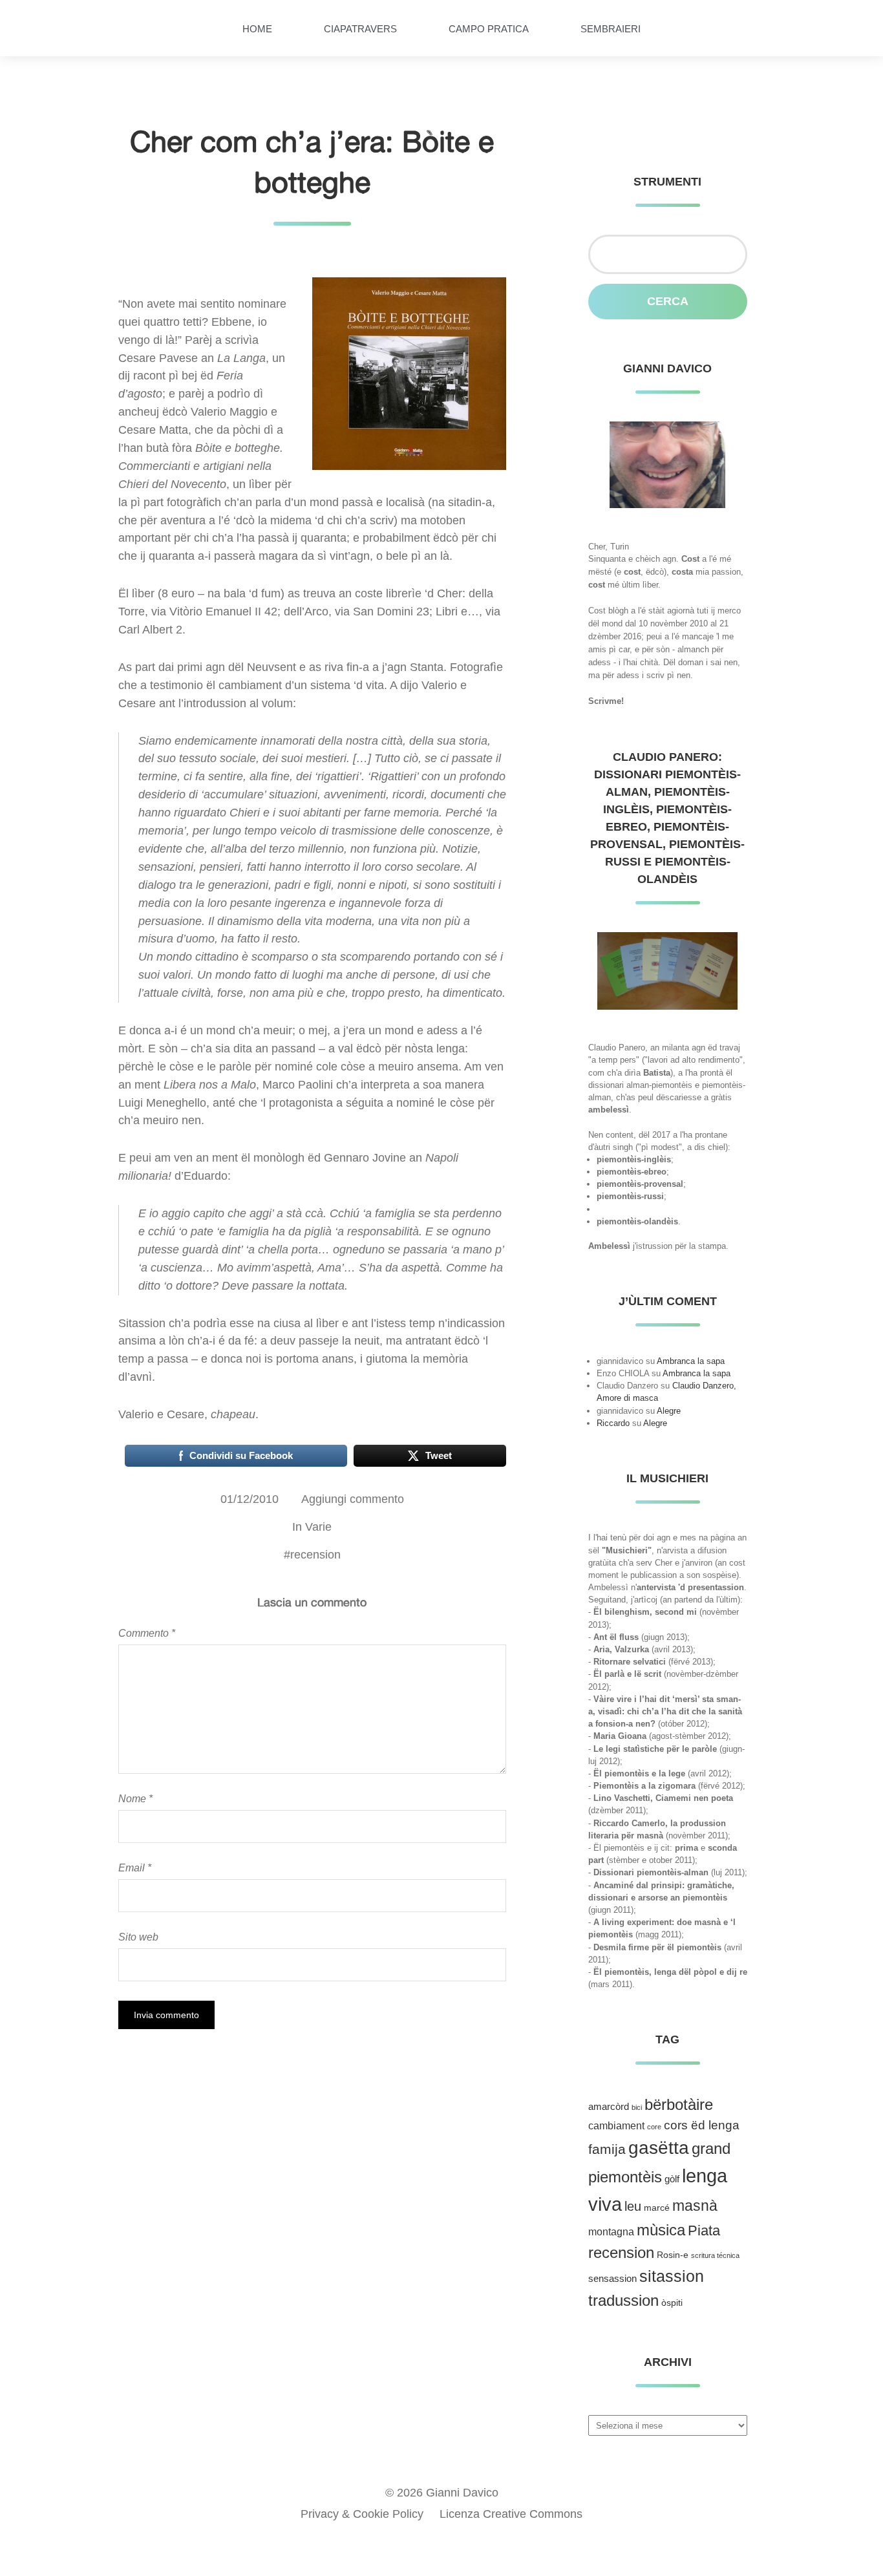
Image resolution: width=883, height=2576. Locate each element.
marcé (657, 2208)
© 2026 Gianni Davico (442, 2493)
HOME (257, 29)
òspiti (672, 2303)
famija (607, 2149)
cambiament (616, 2126)
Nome (135, 1798)
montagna (611, 2232)
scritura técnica (715, 2255)
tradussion (623, 2300)
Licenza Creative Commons (511, 2514)
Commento (147, 1633)
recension (315, 1555)
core (654, 2127)
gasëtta (659, 2148)
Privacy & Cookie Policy (362, 2514)
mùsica (661, 2230)
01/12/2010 (250, 1499)
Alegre (669, 1411)
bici (637, 2107)
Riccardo (613, 1423)
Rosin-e (673, 2255)
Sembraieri (611, 29)
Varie (318, 1527)
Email (135, 1868)
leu (633, 2206)
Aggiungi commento (353, 1499)
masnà (695, 2206)
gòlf (672, 2179)
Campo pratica (489, 29)
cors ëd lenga (702, 2125)
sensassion (612, 2279)
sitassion (672, 2276)
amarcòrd (609, 2107)
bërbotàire (679, 2104)
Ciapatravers (360, 29)
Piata (704, 2230)
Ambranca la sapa (691, 1361)
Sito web (138, 1937)
